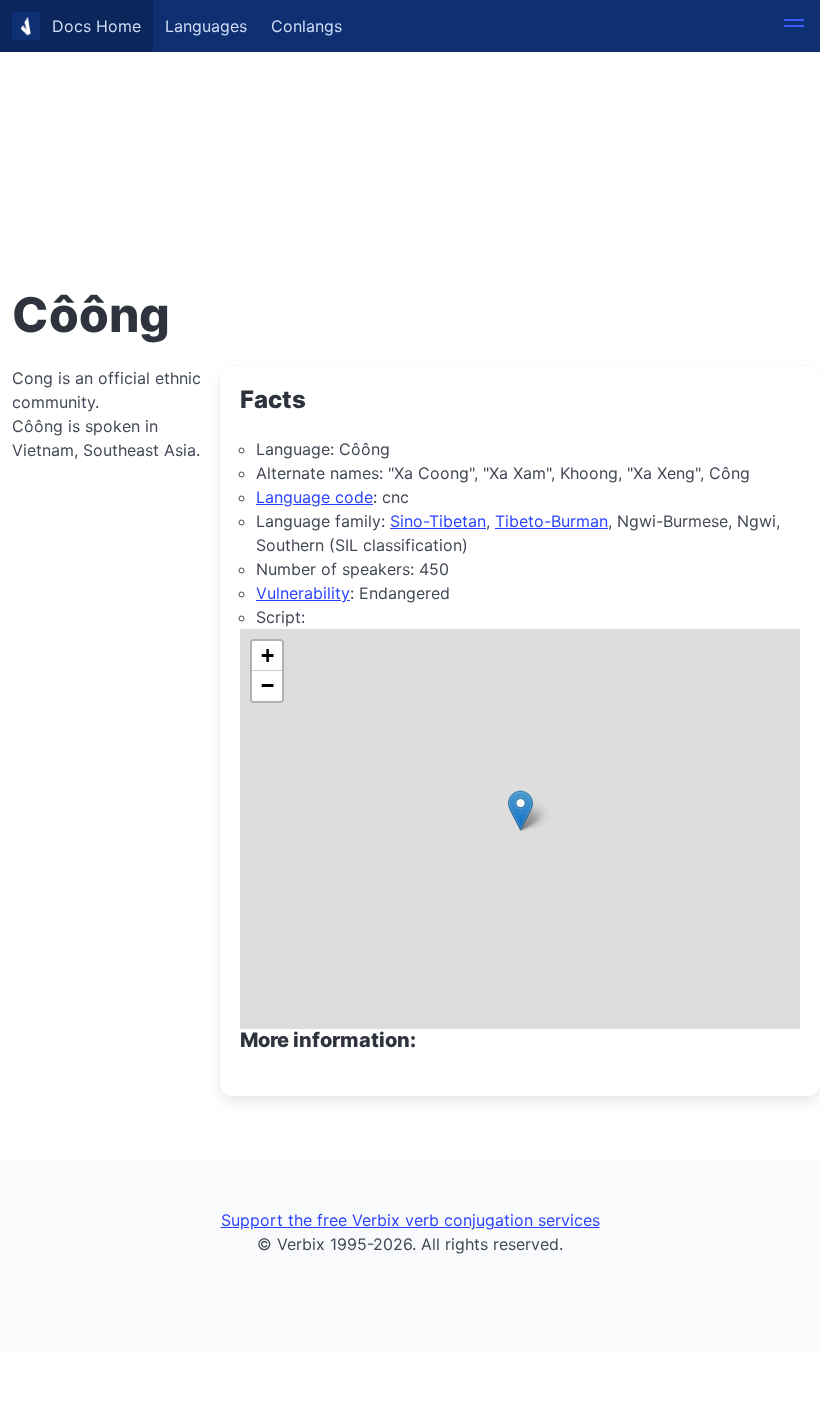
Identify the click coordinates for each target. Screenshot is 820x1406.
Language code (314, 497)
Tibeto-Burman (551, 521)
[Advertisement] (410, 140)
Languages (206, 26)
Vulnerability (303, 593)
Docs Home (96, 26)
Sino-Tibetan (438, 521)
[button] (794, 26)
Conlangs (306, 26)
